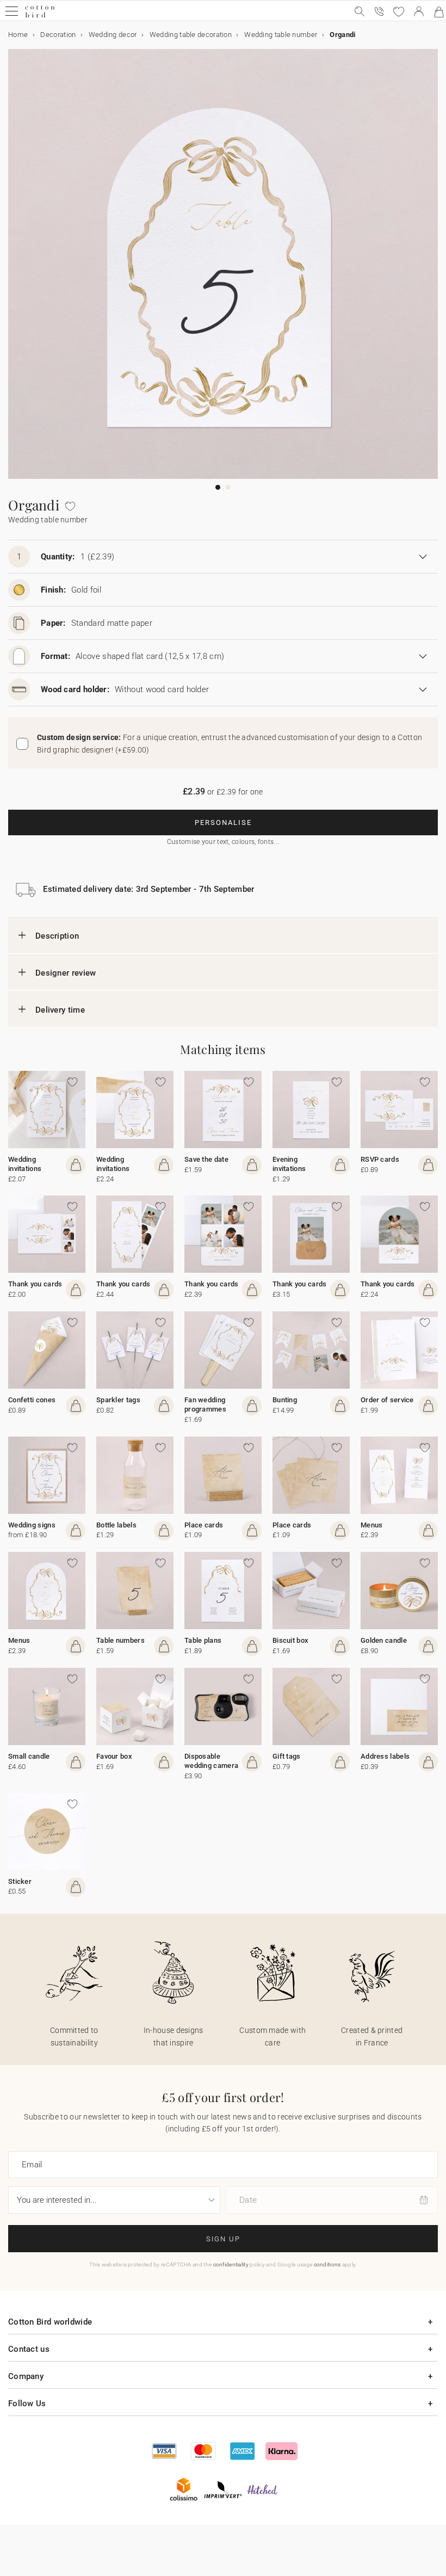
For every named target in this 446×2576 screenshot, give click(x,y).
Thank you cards (35, 1284)
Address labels (385, 1756)
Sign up (223, 2239)
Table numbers (120, 1640)
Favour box (114, 1756)
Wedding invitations (25, 1164)
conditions (327, 2264)
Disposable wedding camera (211, 1761)
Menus (372, 1525)
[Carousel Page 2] (228, 487)
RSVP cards (380, 1159)
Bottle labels (116, 1525)
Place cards (204, 1525)
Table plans (203, 1640)
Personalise (223, 822)
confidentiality (231, 2264)
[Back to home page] (40, 16)
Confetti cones (32, 1400)
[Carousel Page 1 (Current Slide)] (218, 487)
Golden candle (384, 1640)
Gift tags (287, 1756)
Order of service (387, 1400)
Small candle (29, 1756)
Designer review (66, 973)
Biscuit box (290, 1640)
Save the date (206, 1159)
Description (57, 936)
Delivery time (60, 1010)
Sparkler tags (118, 1400)
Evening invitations (289, 1164)
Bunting (285, 1400)
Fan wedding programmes (205, 1404)
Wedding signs (32, 1525)
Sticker (20, 1881)
